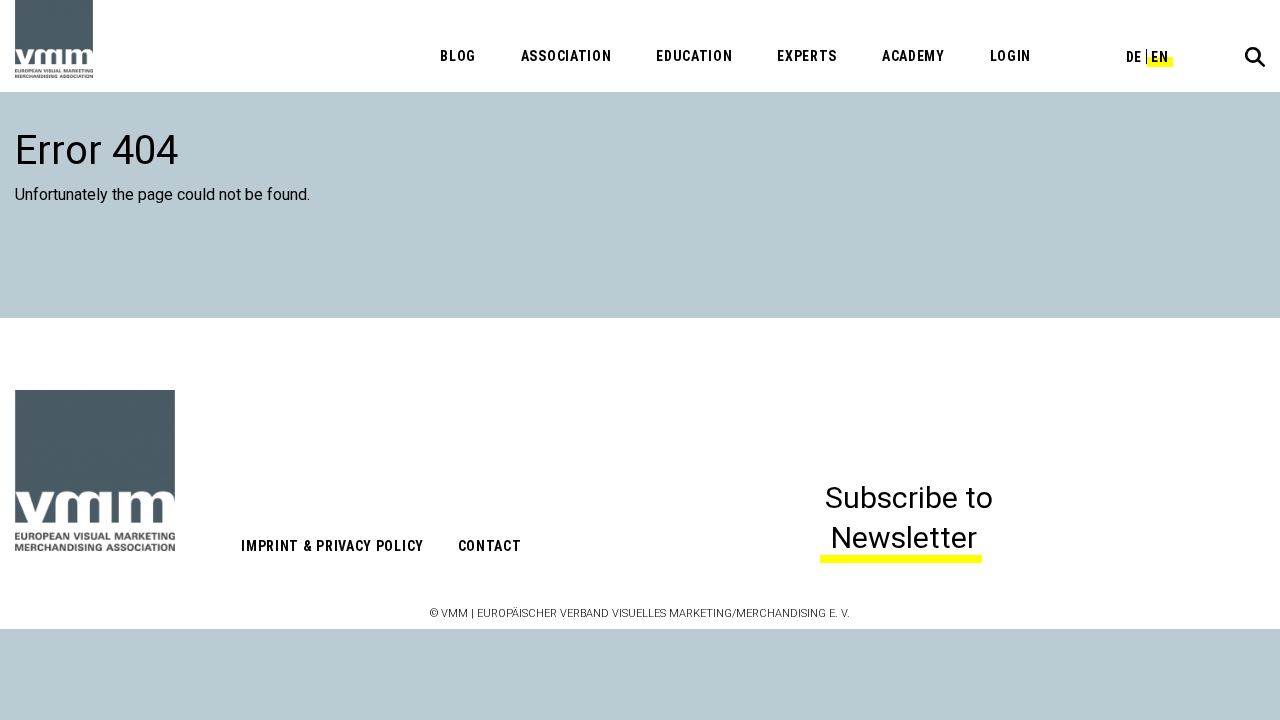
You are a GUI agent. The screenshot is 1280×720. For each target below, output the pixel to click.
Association (566, 56)
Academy (913, 56)
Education (694, 56)
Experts (807, 56)
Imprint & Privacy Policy (332, 546)
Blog (458, 56)
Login (1011, 56)
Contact (490, 546)
